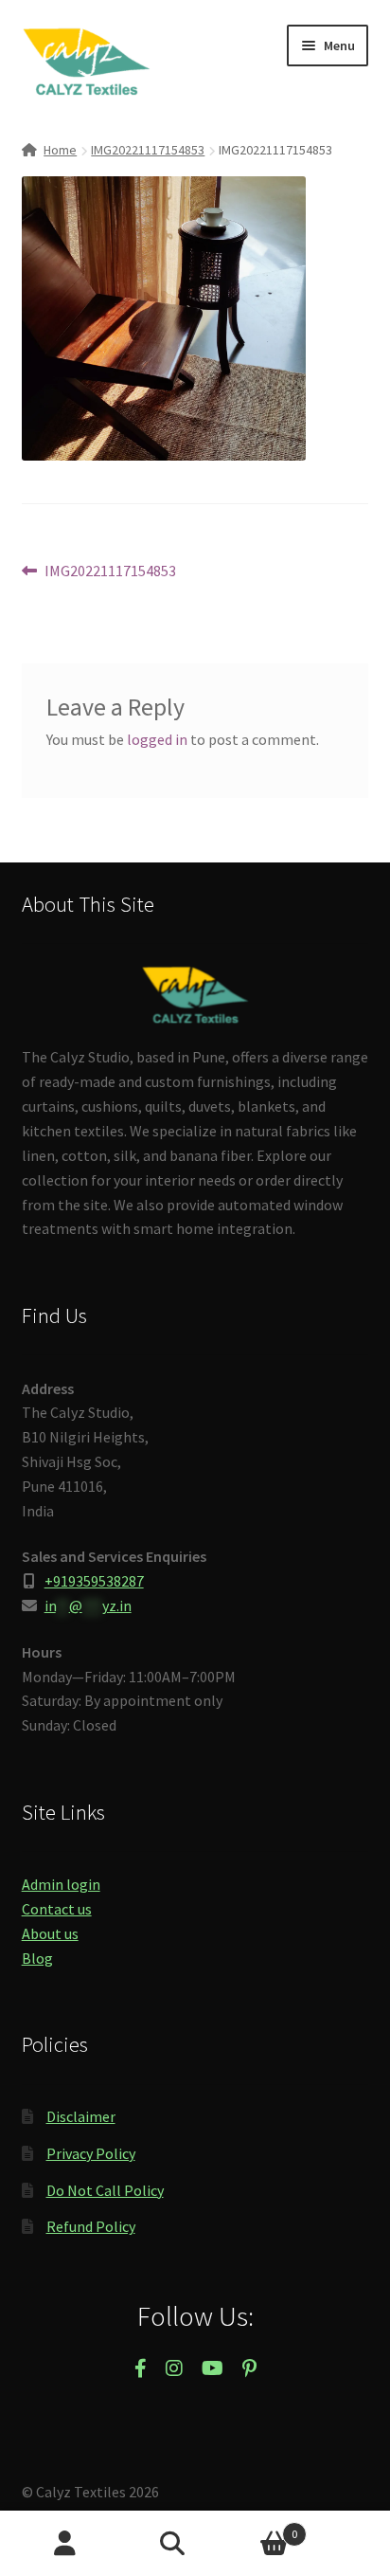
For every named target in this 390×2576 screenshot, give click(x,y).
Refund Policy (91, 2226)
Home (60, 150)
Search (195, 2544)
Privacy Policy (91, 2153)
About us (50, 1933)
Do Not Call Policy (105, 2190)
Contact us (57, 1909)
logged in (157, 739)
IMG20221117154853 (148, 150)
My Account (65, 2544)
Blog (37, 1958)
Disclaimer (81, 2116)
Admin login (61, 1884)
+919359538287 (94, 1581)
